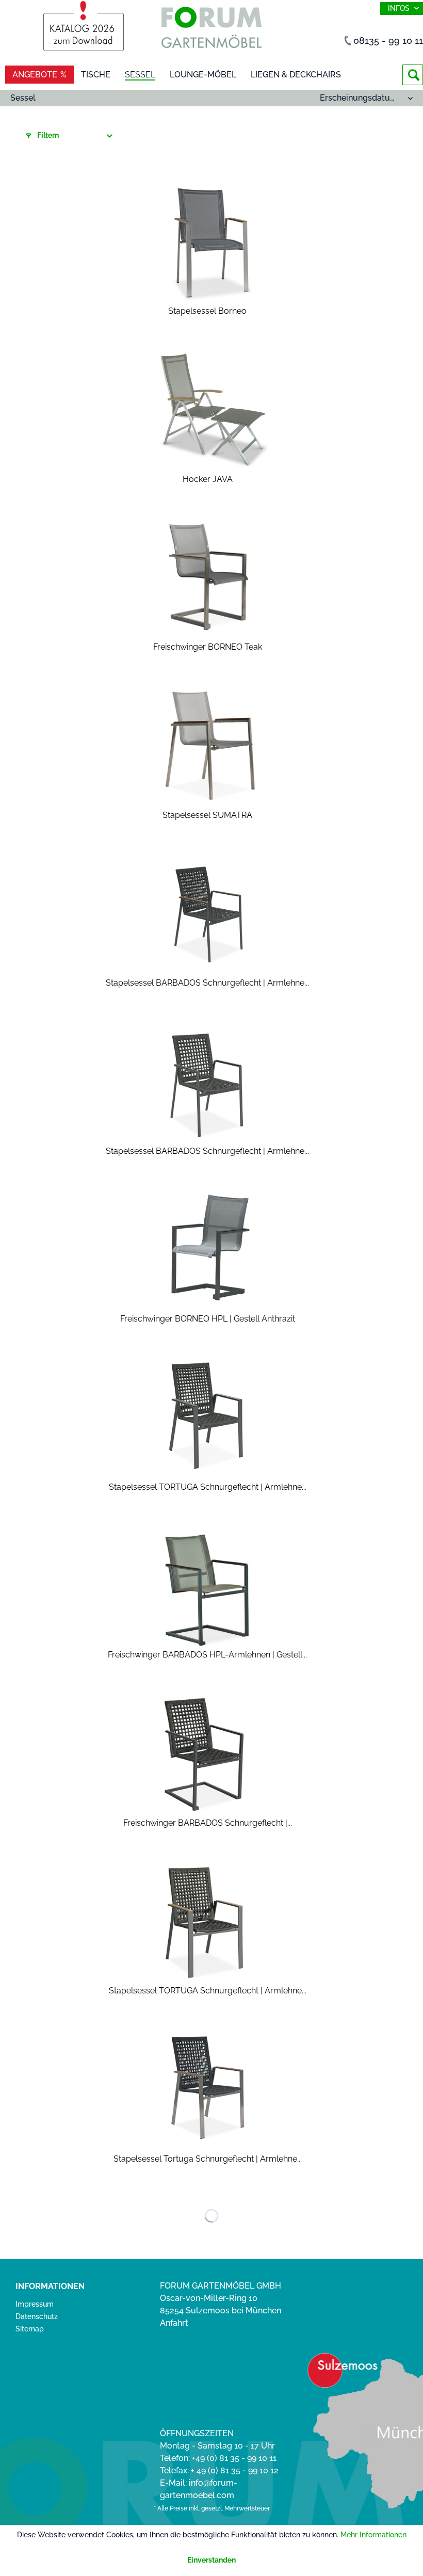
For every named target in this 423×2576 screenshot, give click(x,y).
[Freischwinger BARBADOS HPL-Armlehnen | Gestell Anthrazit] (208, 1585)
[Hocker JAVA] (208, 410)
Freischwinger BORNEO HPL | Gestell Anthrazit (208, 1319)
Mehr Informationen (373, 2535)
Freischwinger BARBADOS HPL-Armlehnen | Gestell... (207, 1655)
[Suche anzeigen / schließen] (413, 75)
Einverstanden (211, 2560)
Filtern (47, 135)
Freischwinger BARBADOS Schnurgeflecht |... (208, 1823)
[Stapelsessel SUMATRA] (208, 746)
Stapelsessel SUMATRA (207, 815)
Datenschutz (37, 2316)
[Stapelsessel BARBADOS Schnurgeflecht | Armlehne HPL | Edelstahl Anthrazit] (208, 1082)
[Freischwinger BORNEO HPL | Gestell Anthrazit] (208, 1249)
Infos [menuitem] (400, 8)
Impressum (35, 2304)
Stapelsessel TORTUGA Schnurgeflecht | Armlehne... (208, 1487)
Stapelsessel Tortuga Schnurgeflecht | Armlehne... (208, 2159)
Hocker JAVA (208, 479)
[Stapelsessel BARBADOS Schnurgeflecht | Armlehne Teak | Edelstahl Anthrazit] (208, 913)
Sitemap (30, 2329)
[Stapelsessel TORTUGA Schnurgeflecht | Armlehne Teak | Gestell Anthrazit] (208, 1921)
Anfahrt (174, 2323)
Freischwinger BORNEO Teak (208, 647)
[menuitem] (413, 75)
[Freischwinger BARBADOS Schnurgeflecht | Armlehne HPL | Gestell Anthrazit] (208, 1753)
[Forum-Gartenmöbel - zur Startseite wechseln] (211, 30)
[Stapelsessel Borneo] (208, 242)
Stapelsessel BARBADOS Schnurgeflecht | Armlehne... (207, 983)
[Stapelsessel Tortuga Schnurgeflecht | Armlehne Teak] (208, 2089)
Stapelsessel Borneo (207, 311)
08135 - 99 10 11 (388, 41)
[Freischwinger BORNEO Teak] (208, 577)
